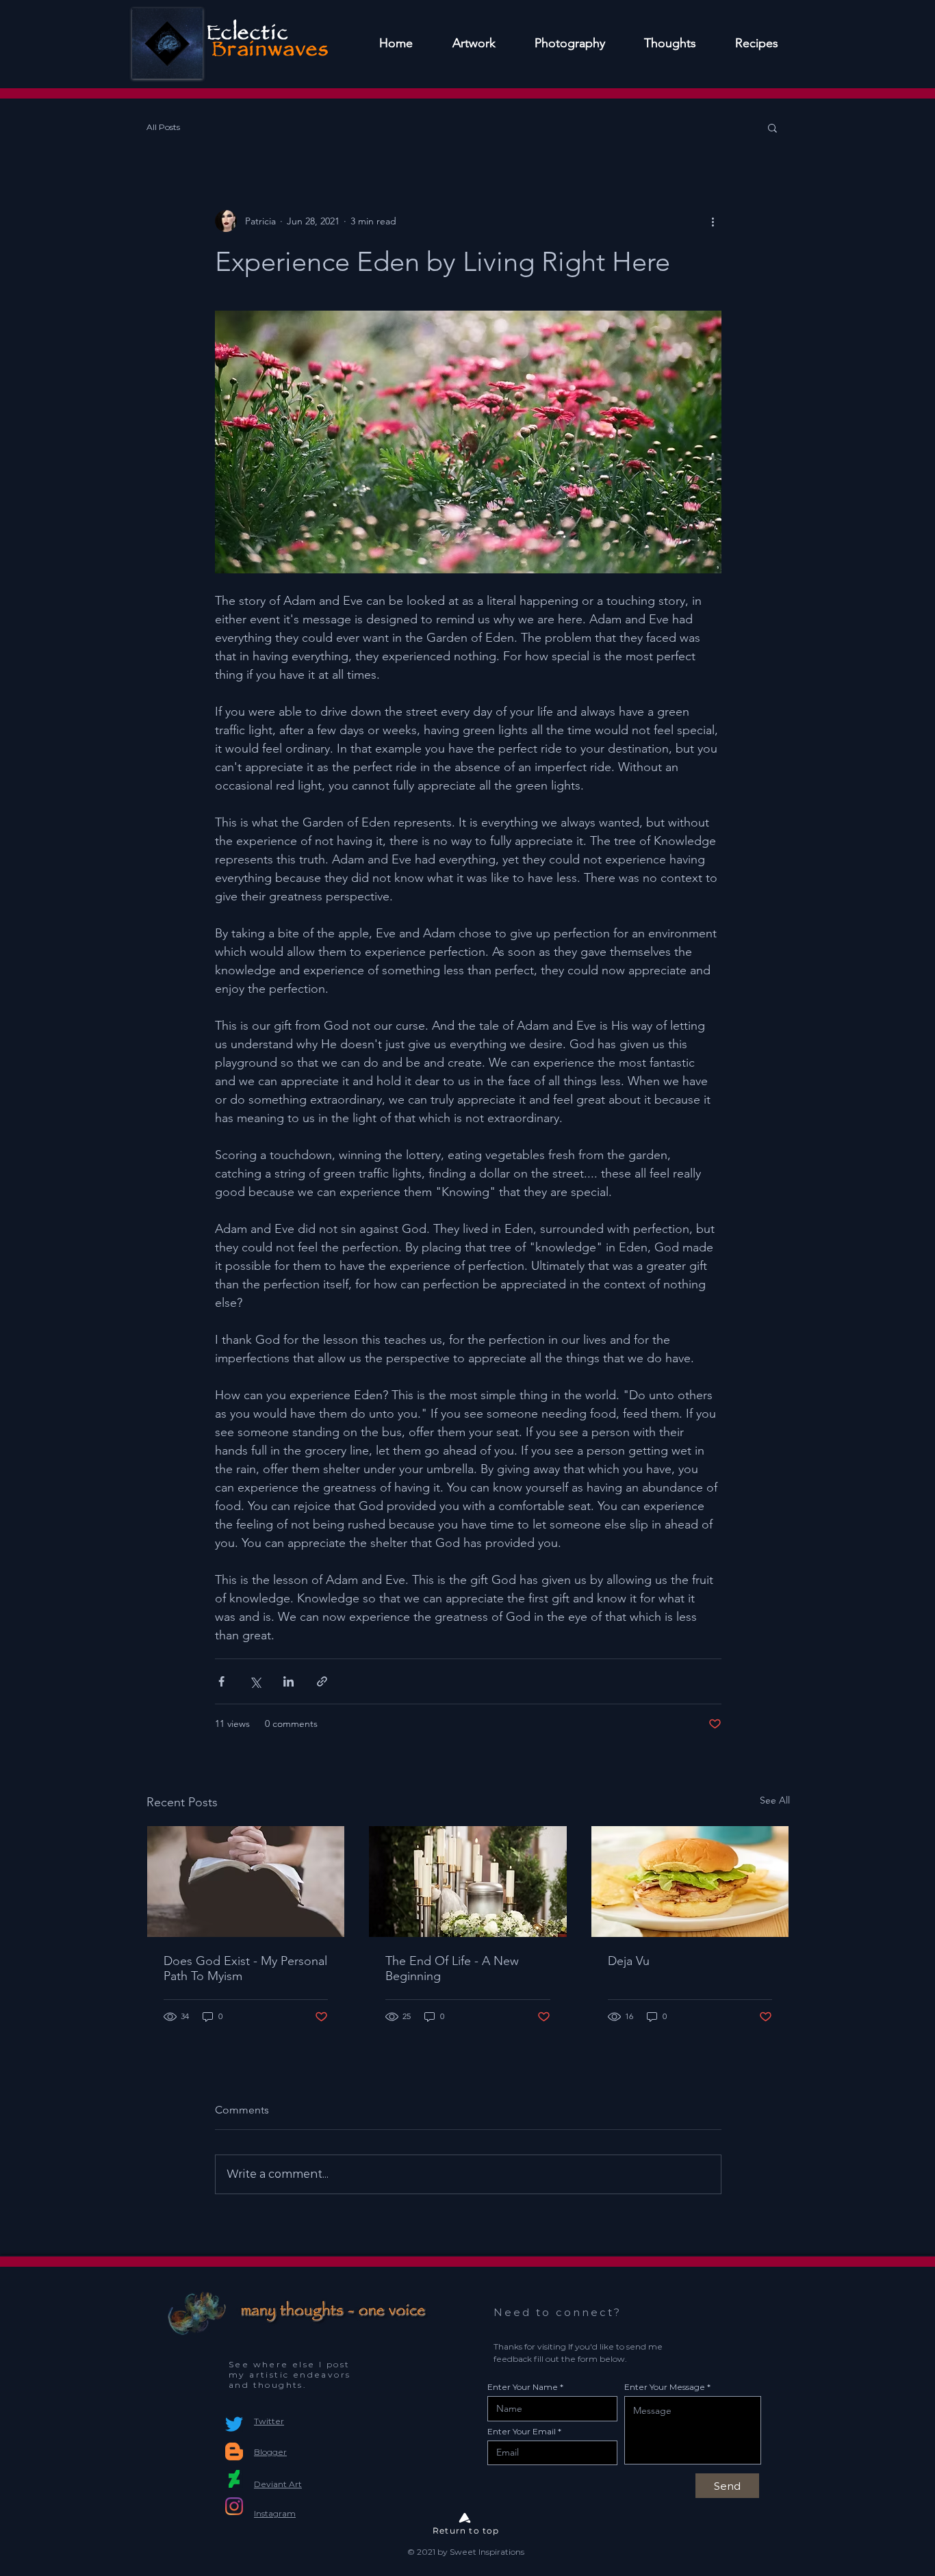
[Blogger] (234, 2451)
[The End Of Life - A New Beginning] (468, 1882)
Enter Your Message (665, 2387)
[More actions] (713, 221)
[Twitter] (234, 2424)
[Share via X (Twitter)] (255, 1681)
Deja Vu (629, 1961)
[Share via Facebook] (221, 1681)
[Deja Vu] (690, 1882)
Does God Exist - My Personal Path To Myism (245, 1968)
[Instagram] (234, 2506)
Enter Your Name (523, 2387)
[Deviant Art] (234, 2479)
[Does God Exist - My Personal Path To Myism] (246, 1882)
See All (775, 1800)
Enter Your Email (522, 2432)
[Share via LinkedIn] (289, 1681)
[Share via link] (322, 1681)
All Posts (163, 127)
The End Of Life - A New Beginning (452, 1968)
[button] (772, 127)
